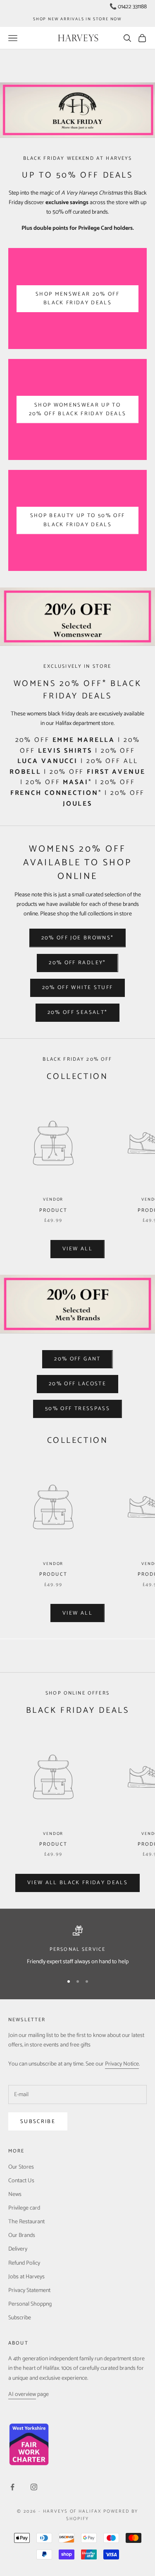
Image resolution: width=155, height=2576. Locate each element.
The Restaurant (26, 2222)
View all (77, 1249)
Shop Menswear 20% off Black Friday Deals (77, 299)
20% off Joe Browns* (77, 938)
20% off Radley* (77, 963)
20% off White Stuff (77, 988)
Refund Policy (24, 2263)
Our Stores (21, 2167)
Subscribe (38, 2122)
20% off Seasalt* (77, 1012)
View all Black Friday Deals (77, 1883)
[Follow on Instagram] (34, 2487)
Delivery (18, 2249)
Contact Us (21, 2181)
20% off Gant (77, 1359)
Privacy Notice (122, 2064)
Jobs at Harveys (26, 2277)
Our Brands (22, 2235)
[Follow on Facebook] (12, 2487)
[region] (77, 1946)
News (15, 2194)
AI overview (22, 2394)
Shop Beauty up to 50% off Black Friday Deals (78, 520)
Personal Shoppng (30, 2304)
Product (53, 1210)
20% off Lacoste (77, 1384)
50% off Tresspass (77, 1409)
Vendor (53, 1199)
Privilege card (24, 2208)
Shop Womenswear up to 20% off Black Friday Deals (78, 409)
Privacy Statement (29, 2291)
